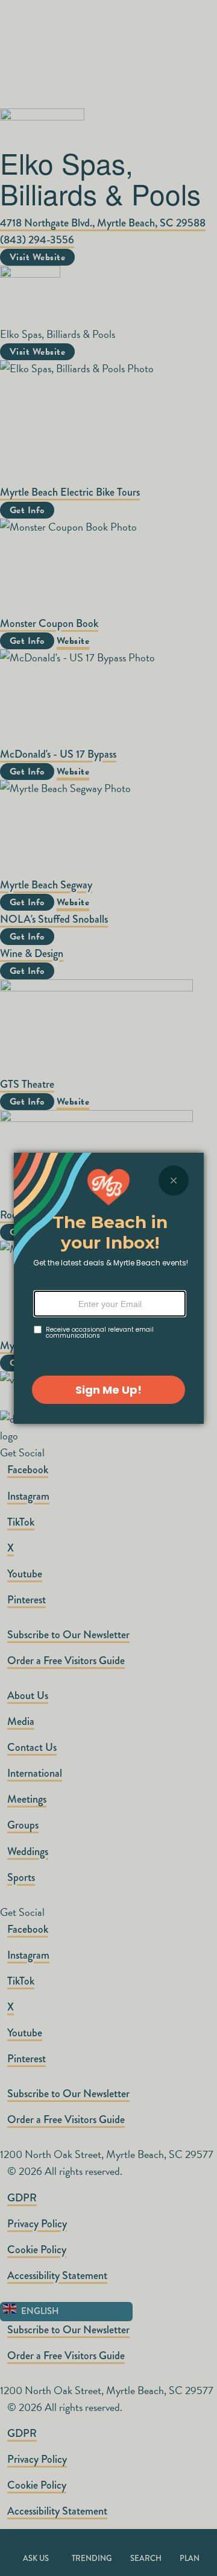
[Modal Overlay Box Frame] (109, 1288)
